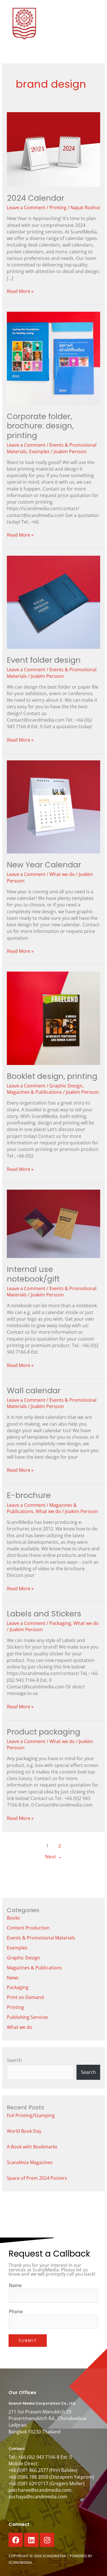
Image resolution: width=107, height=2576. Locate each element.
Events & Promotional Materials (41, 1938)
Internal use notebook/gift (33, 1274)
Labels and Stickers (44, 1614)
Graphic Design (66, 1086)
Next (53, 1856)
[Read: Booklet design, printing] (53, 1018)
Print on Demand (25, 1997)
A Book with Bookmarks (32, 2147)
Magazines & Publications (34, 1092)
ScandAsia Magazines (30, 2162)
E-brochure (29, 1495)
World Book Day (24, 2131)
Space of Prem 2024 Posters (37, 2178)
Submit (28, 2340)
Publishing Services (28, 2017)
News (13, 1978)
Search (14, 2060)
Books (13, 1918)
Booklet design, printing (52, 1076)
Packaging (60, 1623)
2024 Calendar (36, 198)
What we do (62, 874)
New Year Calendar (44, 865)
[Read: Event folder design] (53, 602)
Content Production (28, 1928)
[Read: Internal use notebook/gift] (53, 1223)
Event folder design (44, 660)
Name (15, 2285)
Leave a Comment (26, 208)
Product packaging (44, 1732)
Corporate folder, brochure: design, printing (40, 426)
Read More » (20, 291)
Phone (16, 2312)
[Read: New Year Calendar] (53, 806)
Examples (39, 451)
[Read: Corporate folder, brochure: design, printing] (53, 358)
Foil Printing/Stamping (31, 2115)
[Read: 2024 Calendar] (53, 149)
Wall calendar (34, 1390)
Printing (58, 208)
